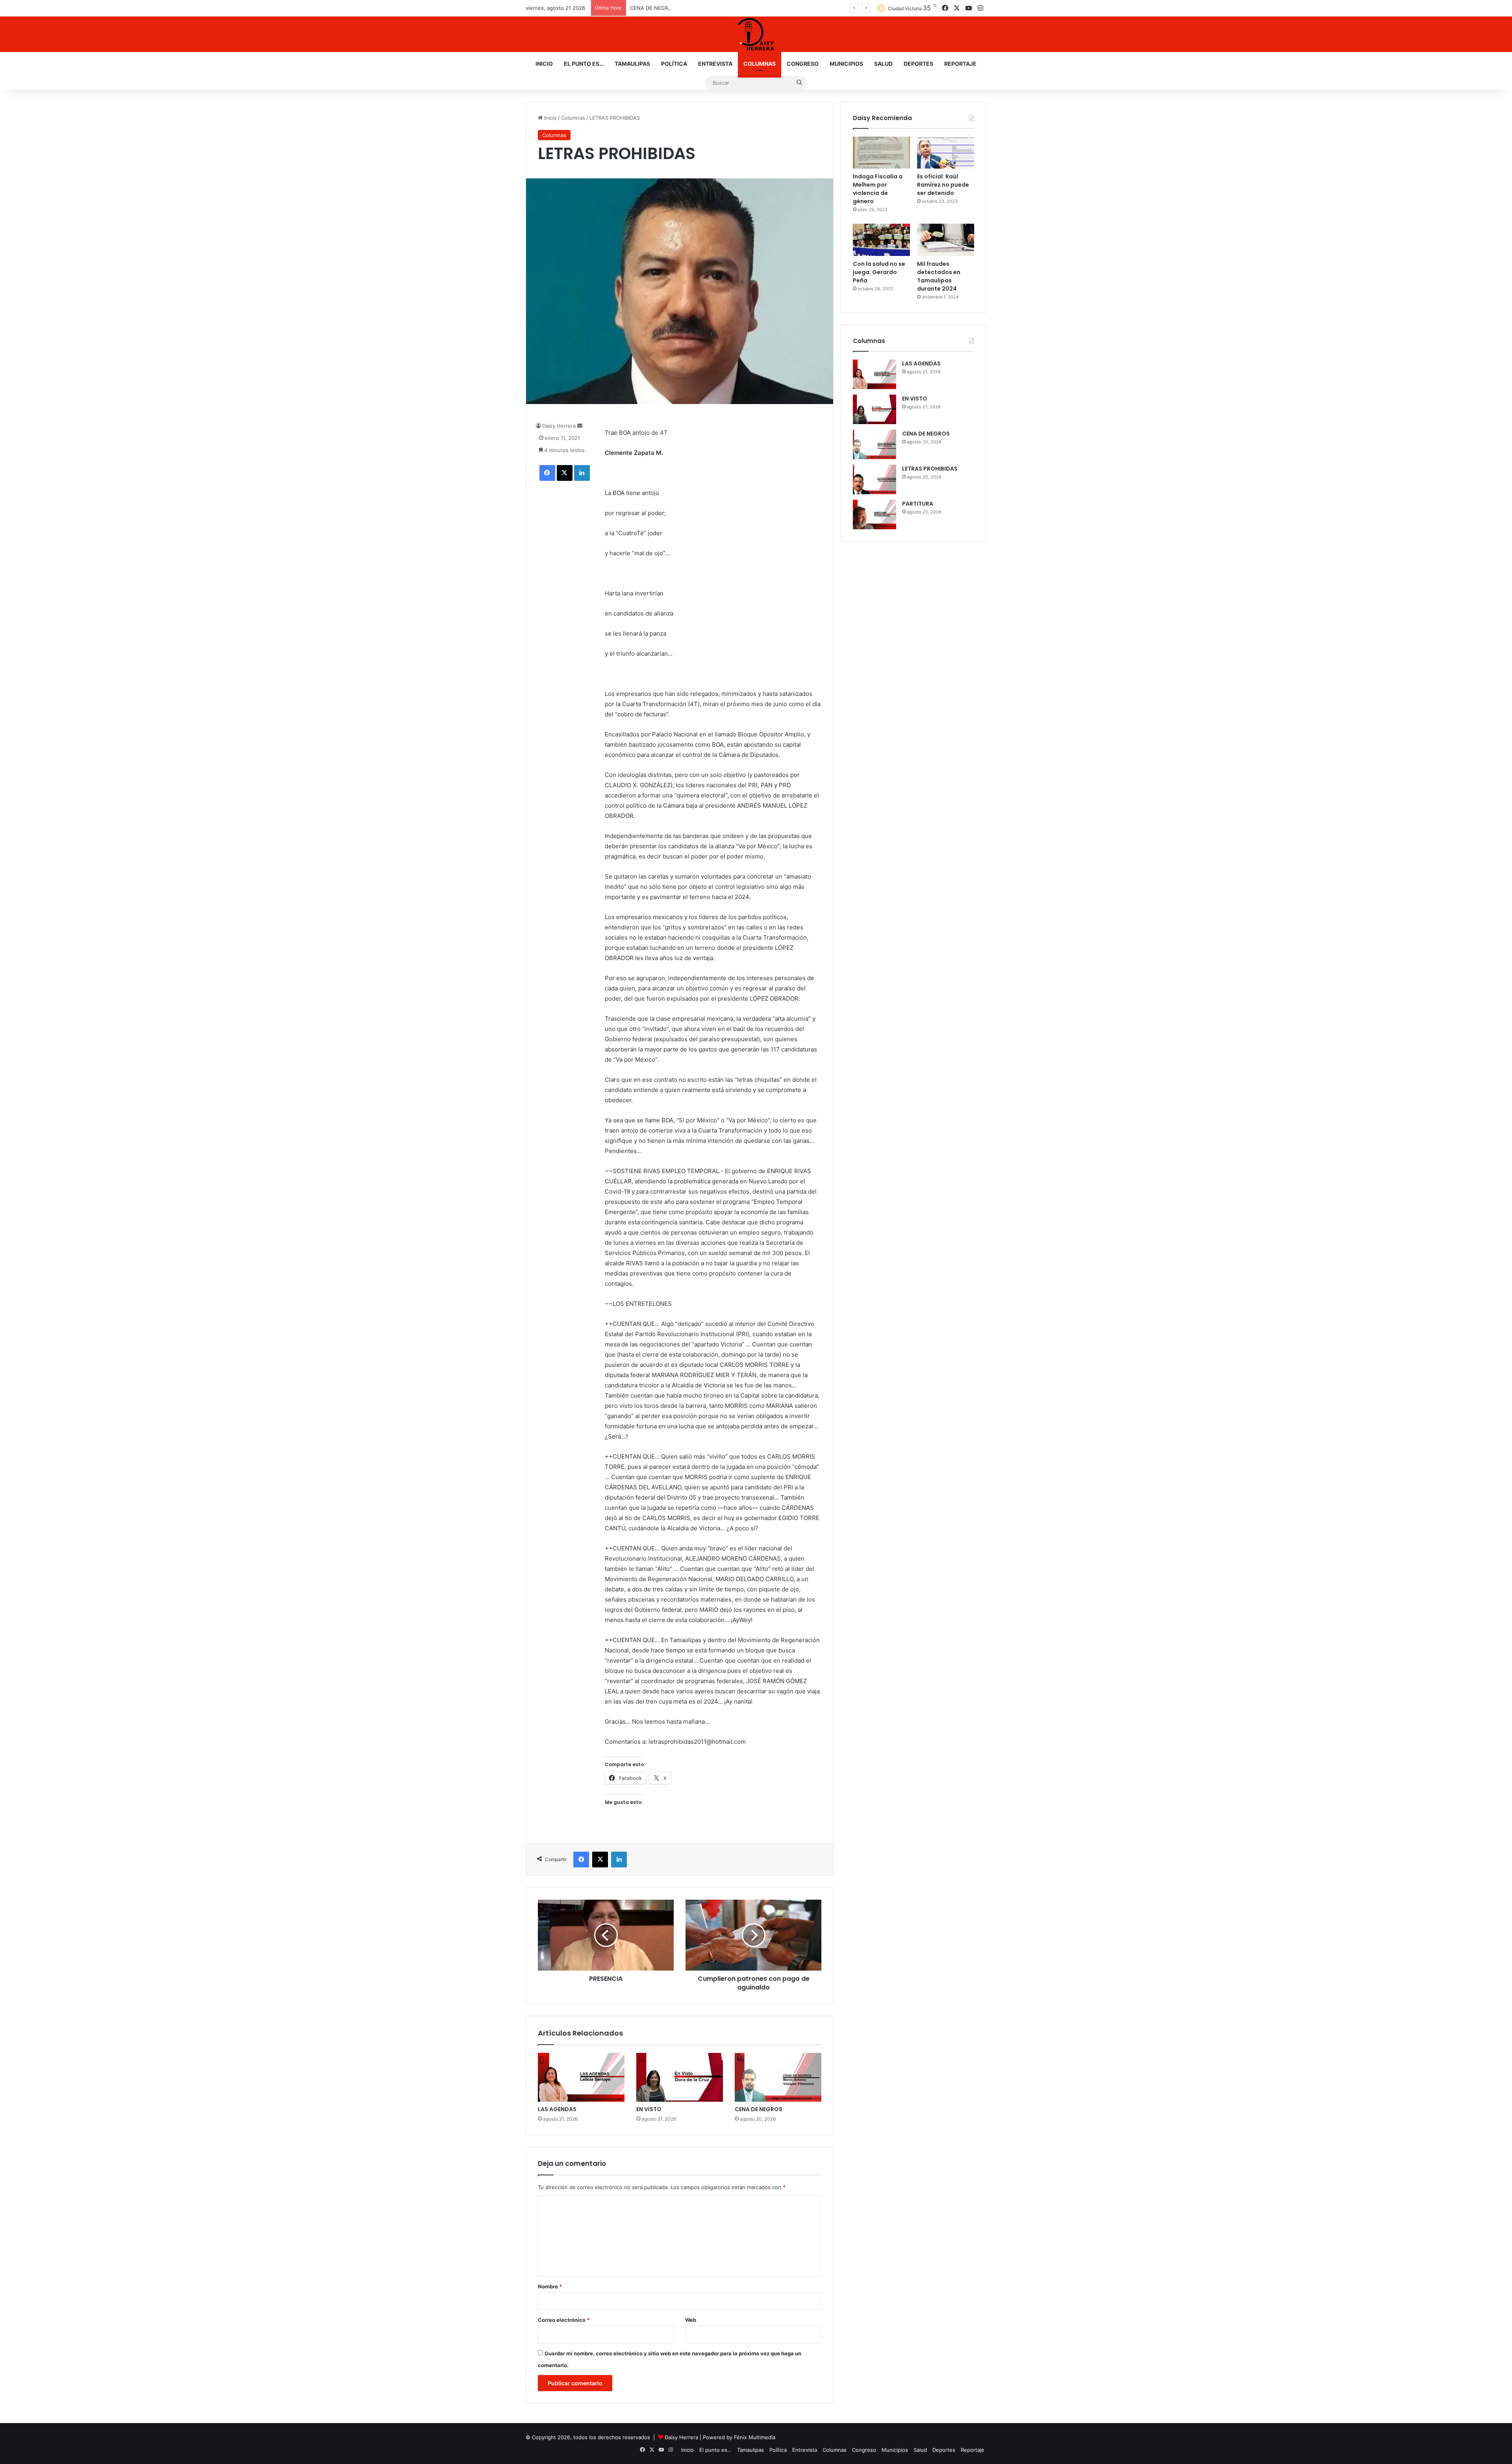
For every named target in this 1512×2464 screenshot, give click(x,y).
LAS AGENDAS (557, 2109)
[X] (565, 473)
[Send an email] (580, 426)
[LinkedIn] (582, 473)
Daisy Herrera (559, 426)
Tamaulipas (632, 64)
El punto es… (584, 64)
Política (674, 64)
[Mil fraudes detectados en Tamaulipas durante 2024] (946, 240)
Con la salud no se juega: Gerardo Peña (879, 272)
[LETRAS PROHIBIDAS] (875, 479)
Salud (883, 64)
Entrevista (715, 64)
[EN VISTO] (680, 2077)
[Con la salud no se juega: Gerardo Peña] (881, 240)
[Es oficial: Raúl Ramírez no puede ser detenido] (946, 153)
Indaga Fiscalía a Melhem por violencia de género (878, 189)
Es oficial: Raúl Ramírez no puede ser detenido (943, 185)
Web (691, 2320)
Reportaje (960, 64)
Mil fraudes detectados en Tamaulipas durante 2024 (939, 276)
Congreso (803, 64)
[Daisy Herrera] (756, 34)
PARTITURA (918, 504)
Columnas (760, 64)
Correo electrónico (564, 2320)
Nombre (550, 2286)
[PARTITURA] (875, 514)
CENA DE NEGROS (759, 2109)
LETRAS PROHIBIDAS (930, 469)
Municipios (846, 64)
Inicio (544, 64)
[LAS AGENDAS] (581, 2077)
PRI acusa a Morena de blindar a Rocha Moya (685, 8)
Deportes (918, 64)
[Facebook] (547, 473)
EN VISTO (649, 2109)
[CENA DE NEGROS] (778, 2077)
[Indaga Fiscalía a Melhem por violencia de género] (881, 153)
